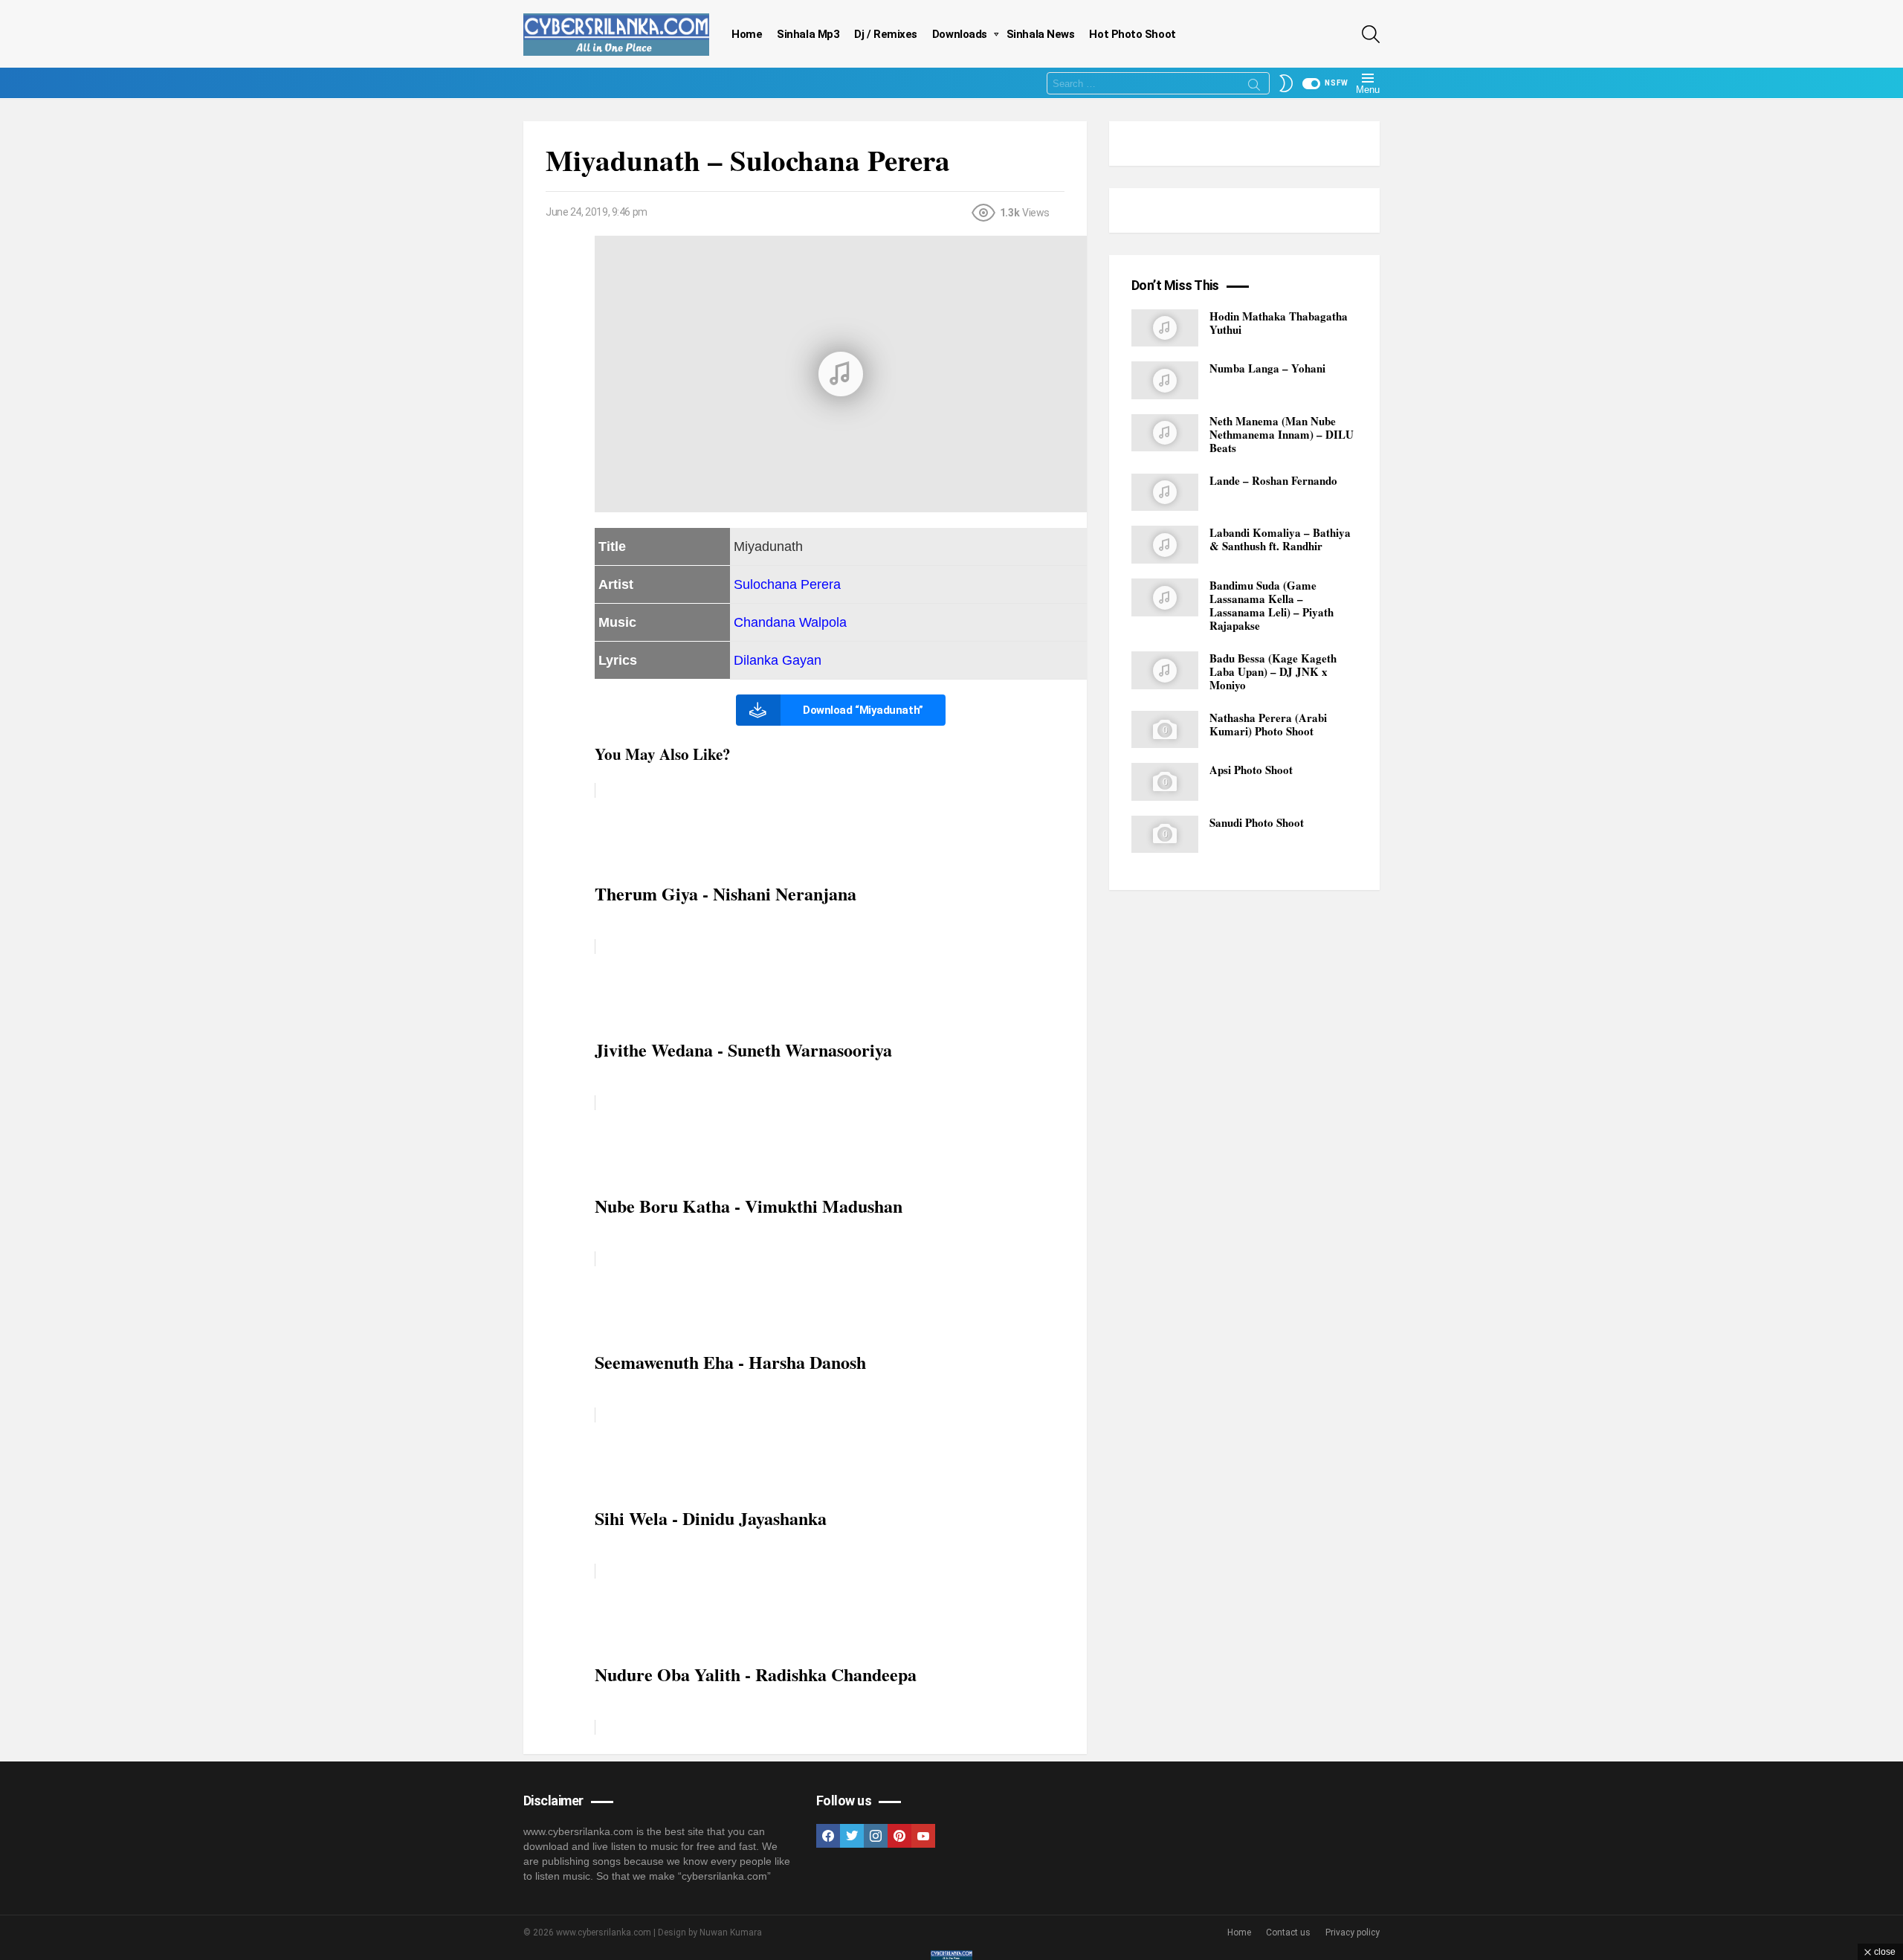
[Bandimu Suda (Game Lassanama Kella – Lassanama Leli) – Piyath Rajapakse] (1165, 597)
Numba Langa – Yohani (1267, 368)
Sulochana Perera (787, 584)
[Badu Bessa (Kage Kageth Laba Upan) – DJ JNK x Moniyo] (1165, 670)
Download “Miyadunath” (863, 710)
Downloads (960, 34)
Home (747, 34)
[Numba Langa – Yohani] (1165, 380)
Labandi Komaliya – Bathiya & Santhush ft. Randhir (1280, 540)
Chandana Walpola (790, 622)
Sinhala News (1041, 34)
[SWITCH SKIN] (1286, 83)
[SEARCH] (1371, 34)
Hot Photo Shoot (1132, 34)
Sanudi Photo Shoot (1257, 822)
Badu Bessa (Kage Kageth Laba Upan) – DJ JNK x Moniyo (1273, 671)
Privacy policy (1353, 1932)
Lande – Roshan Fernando (1273, 480)
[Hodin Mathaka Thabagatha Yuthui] (1165, 328)
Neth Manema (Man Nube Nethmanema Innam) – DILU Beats (1282, 434)
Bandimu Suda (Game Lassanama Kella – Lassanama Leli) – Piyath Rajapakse (1272, 605)
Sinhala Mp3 (808, 34)
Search (1254, 87)
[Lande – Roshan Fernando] (1165, 493)
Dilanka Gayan (778, 660)
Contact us (1288, 1932)
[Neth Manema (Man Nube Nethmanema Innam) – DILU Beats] (1165, 433)
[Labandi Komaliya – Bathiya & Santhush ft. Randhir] (1165, 545)
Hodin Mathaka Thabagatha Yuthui (1279, 323)
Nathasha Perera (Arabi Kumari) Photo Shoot (1268, 724)
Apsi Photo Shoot (1251, 770)
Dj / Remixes (886, 34)
